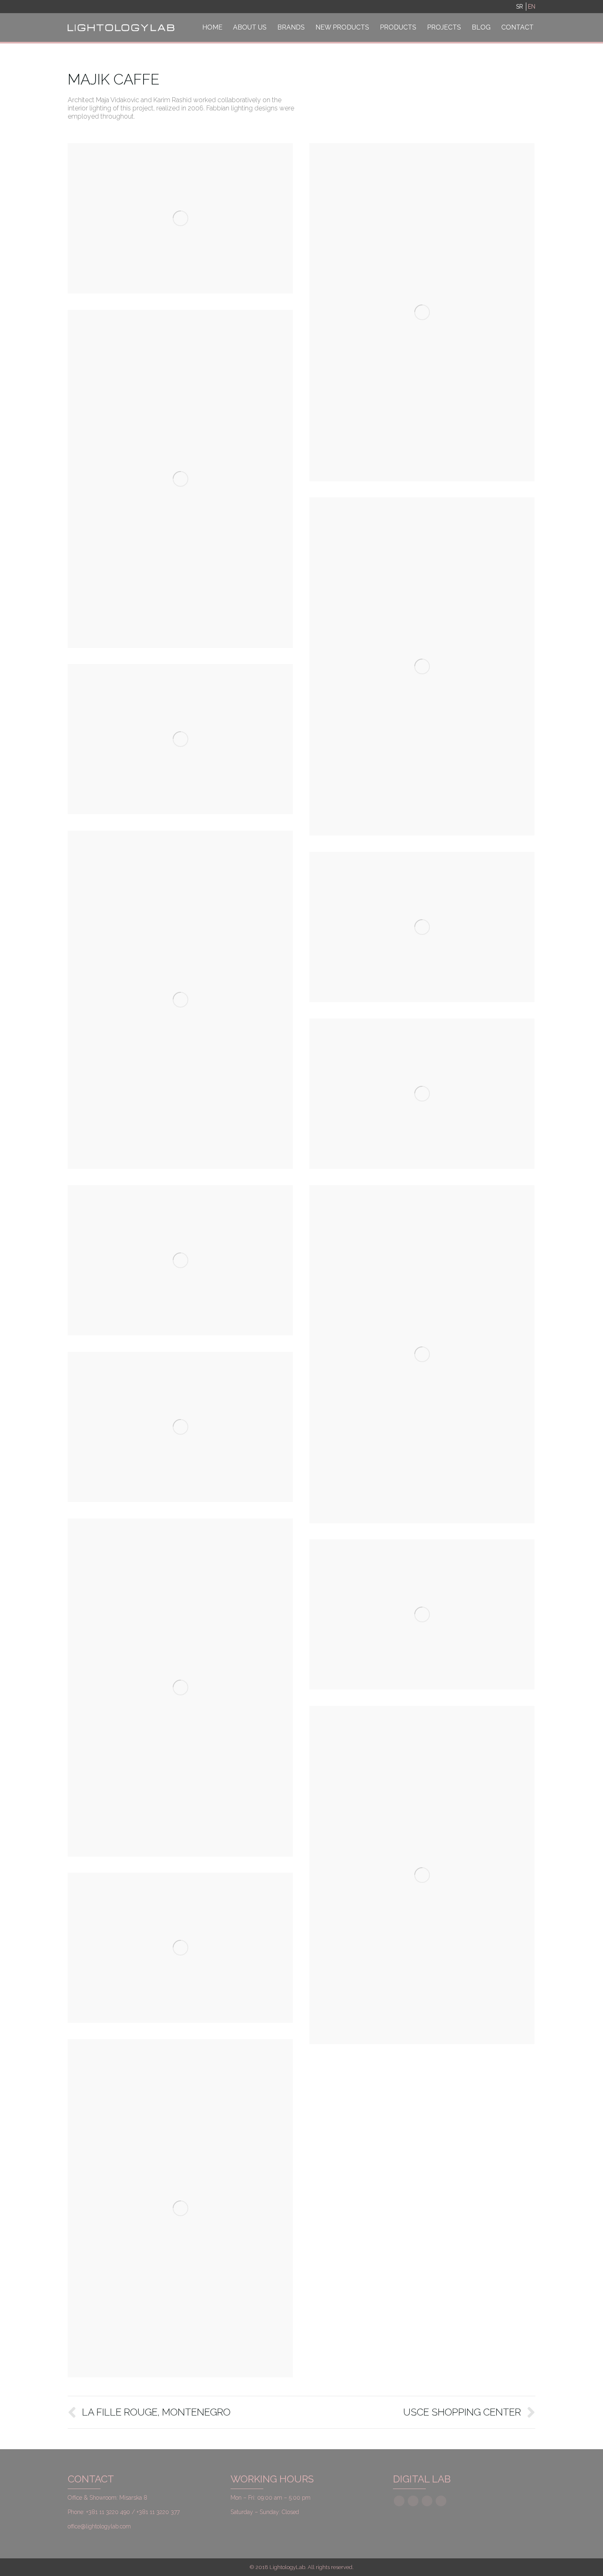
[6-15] (180, 739)
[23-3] (180, 2208)
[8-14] (180, 1000)
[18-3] (422, 1614)
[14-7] (422, 1354)
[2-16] (422, 312)
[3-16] (180, 479)
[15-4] (180, 218)
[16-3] (180, 1427)
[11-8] (180, 1260)
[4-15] (422, 666)
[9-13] (422, 927)
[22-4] (180, 1948)
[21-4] (422, 1875)
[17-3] (180, 1688)
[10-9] (422, 1094)
